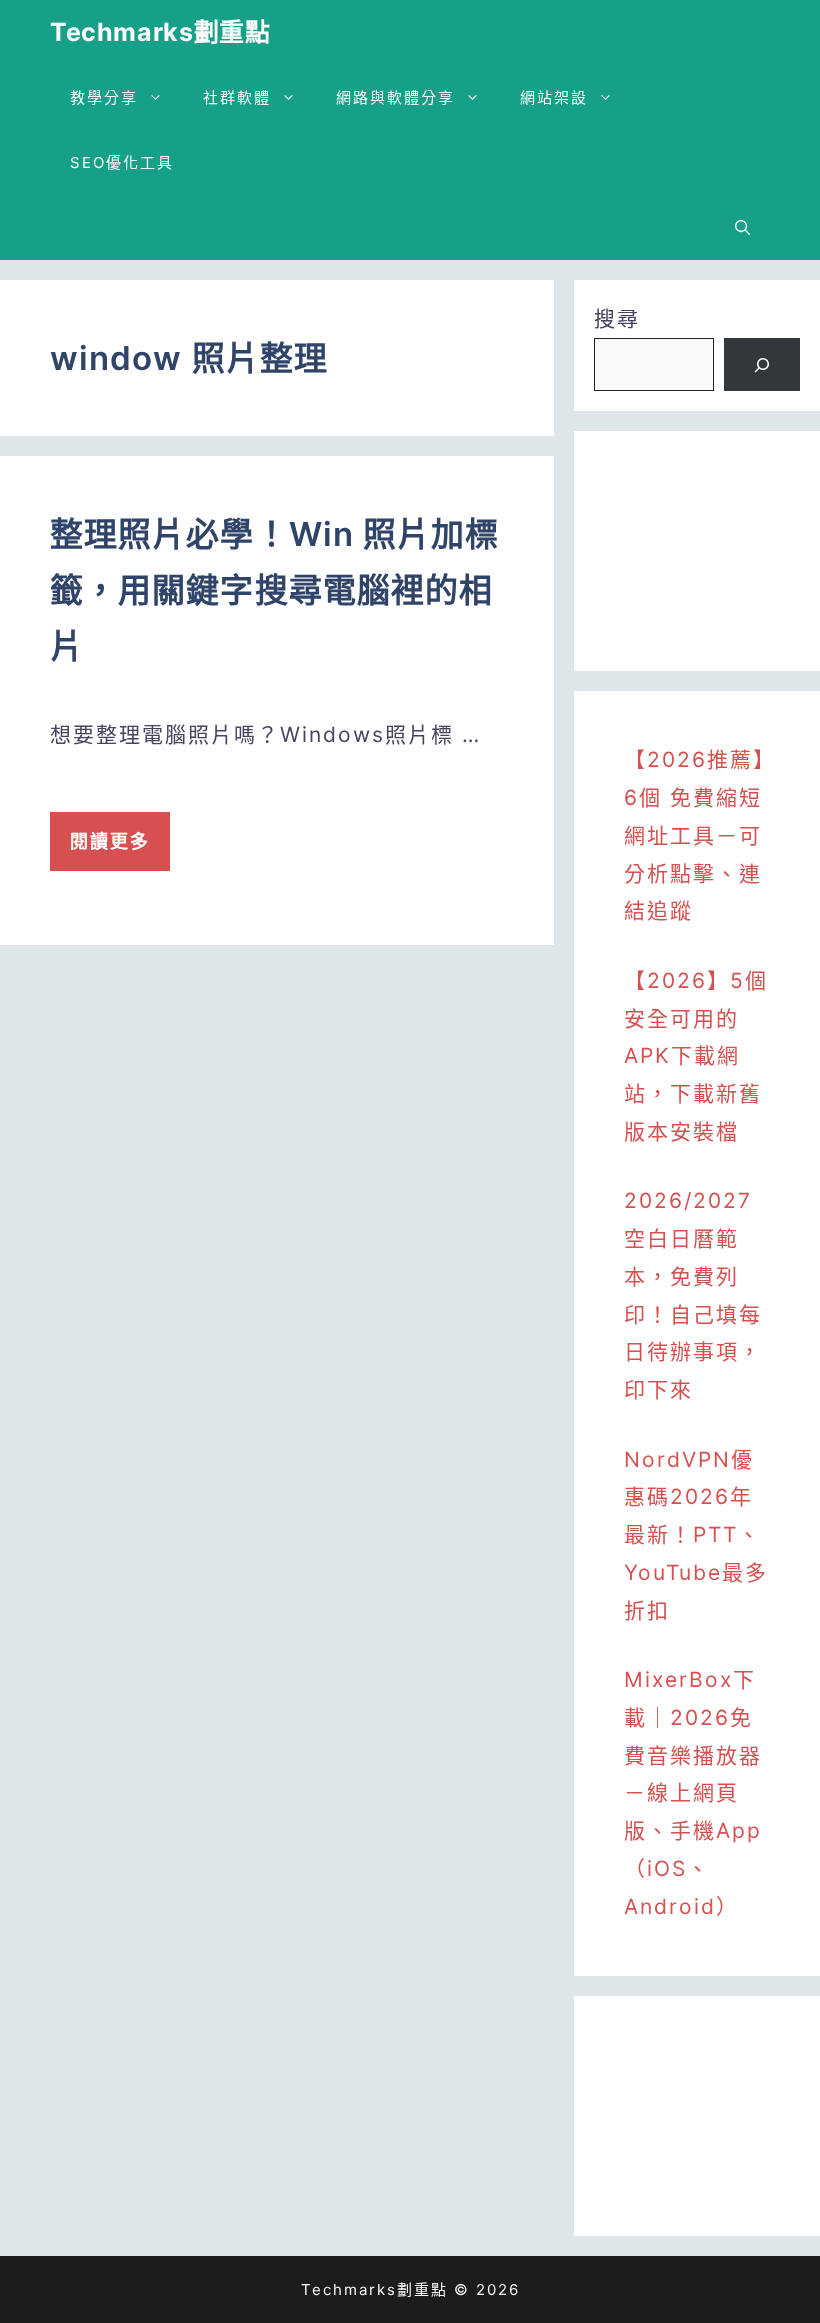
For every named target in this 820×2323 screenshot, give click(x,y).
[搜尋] (762, 365)
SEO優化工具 (122, 162)
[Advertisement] (697, 551)
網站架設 (554, 97)
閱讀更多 (110, 841)
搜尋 (617, 318)
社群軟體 (237, 97)
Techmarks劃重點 (160, 32)
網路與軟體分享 (395, 97)
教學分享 (104, 97)
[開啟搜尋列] (742, 227)
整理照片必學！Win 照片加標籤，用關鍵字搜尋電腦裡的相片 (275, 590)
